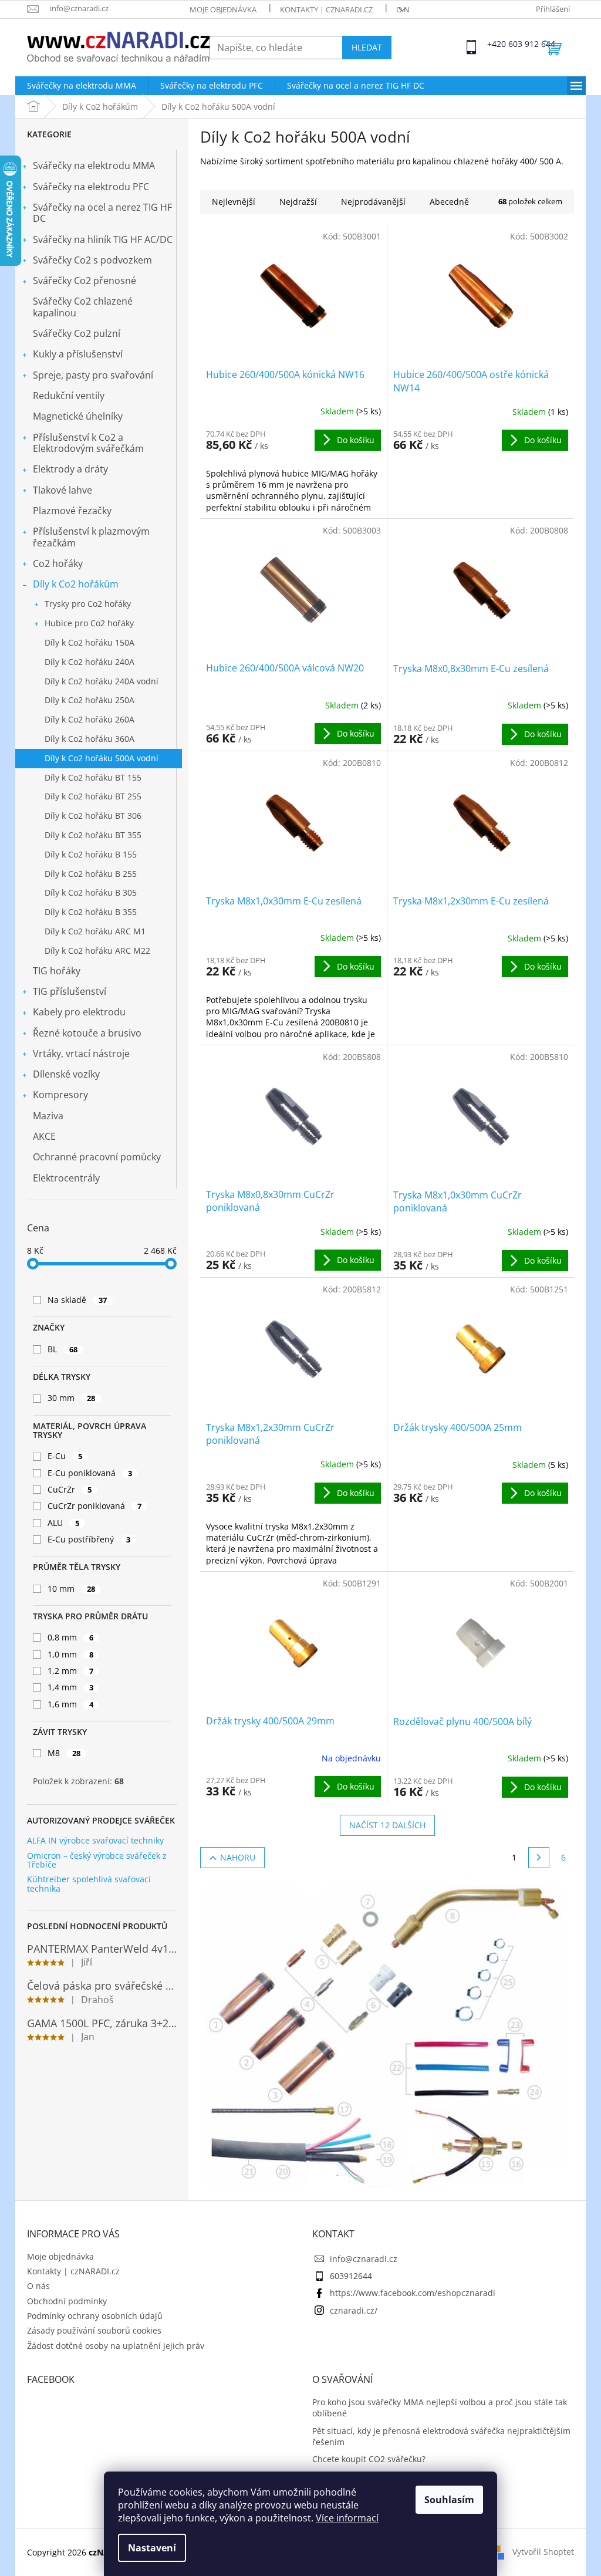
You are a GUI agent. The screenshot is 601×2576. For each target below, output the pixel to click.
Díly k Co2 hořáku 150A (90, 642)
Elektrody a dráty (70, 469)
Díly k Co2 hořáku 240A (90, 662)
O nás (407, 9)
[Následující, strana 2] (539, 1858)
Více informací (347, 2518)
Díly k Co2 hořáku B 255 (91, 874)
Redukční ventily (69, 396)
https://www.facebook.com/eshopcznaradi (413, 2293)
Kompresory (60, 1095)
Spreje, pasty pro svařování (93, 375)
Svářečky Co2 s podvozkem (92, 260)
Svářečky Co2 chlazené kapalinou (83, 307)
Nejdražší (298, 202)
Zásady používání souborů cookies (94, 2330)
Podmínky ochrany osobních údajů (95, 2316)
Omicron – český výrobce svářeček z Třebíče (97, 1860)
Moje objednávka (223, 9)
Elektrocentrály (66, 1178)
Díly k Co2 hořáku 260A (90, 719)
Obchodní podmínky (67, 2301)
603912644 (351, 2276)
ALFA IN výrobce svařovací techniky (95, 1840)
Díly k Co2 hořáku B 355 (91, 912)
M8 (64, 1753)
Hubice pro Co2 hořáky (89, 623)
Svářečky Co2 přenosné (85, 281)
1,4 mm (70, 1687)
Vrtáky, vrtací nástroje (81, 1054)
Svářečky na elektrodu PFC (91, 187)
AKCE (44, 1136)
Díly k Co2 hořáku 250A (90, 700)
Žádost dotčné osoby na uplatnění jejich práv (116, 2346)
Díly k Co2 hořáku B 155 (91, 854)
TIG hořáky (57, 971)
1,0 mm (70, 1654)
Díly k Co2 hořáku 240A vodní (102, 681)
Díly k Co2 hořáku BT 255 (93, 796)
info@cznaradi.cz (364, 2259)
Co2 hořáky (58, 563)
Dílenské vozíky (66, 1074)
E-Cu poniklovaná (90, 1473)
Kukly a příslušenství (78, 354)
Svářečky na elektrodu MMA (94, 166)
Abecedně (449, 202)
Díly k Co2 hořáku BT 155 (93, 777)
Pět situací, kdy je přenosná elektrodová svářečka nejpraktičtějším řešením (441, 2436)
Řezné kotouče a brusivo (87, 1033)
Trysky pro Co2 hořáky (88, 604)
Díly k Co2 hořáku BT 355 (93, 835)
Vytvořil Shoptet (543, 2551)
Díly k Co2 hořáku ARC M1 (95, 931)
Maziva (48, 1116)
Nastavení (152, 2548)
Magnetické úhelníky (78, 416)
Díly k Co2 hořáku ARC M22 (97, 951)
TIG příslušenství (70, 991)
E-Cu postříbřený (89, 1539)
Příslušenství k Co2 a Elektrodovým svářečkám (88, 443)
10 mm (71, 1589)
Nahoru (238, 1857)
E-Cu (65, 1456)
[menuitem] (82, 86)
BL (63, 1349)
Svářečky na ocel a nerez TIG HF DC (102, 213)
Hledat (367, 47)
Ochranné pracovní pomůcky (97, 1157)
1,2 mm (70, 1671)
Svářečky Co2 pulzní (77, 333)
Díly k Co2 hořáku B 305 (91, 892)
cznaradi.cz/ (354, 2310)
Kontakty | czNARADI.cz (326, 9)
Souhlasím (449, 2500)
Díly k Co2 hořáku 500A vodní (102, 758)
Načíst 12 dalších (387, 1825)
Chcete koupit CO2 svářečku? (369, 2459)
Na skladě (77, 1300)
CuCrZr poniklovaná (94, 1506)
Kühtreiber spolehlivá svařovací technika (89, 1884)
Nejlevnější (234, 202)
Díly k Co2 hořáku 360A (90, 739)
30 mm (71, 1398)
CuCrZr (70, 1489)
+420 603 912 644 (498, 44)
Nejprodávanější (373, 202)
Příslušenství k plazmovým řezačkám (91, 537)
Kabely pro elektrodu (79, 1012)
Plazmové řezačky (72, 511)
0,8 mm (70, 1637)
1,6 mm (70, 1704)
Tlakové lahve (63, 490)
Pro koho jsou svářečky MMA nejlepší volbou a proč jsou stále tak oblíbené (440, 2408)
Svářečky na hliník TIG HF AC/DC (103, 239)
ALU (63, 1523)
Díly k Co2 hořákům (76, 584)
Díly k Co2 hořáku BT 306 (93, 816)
